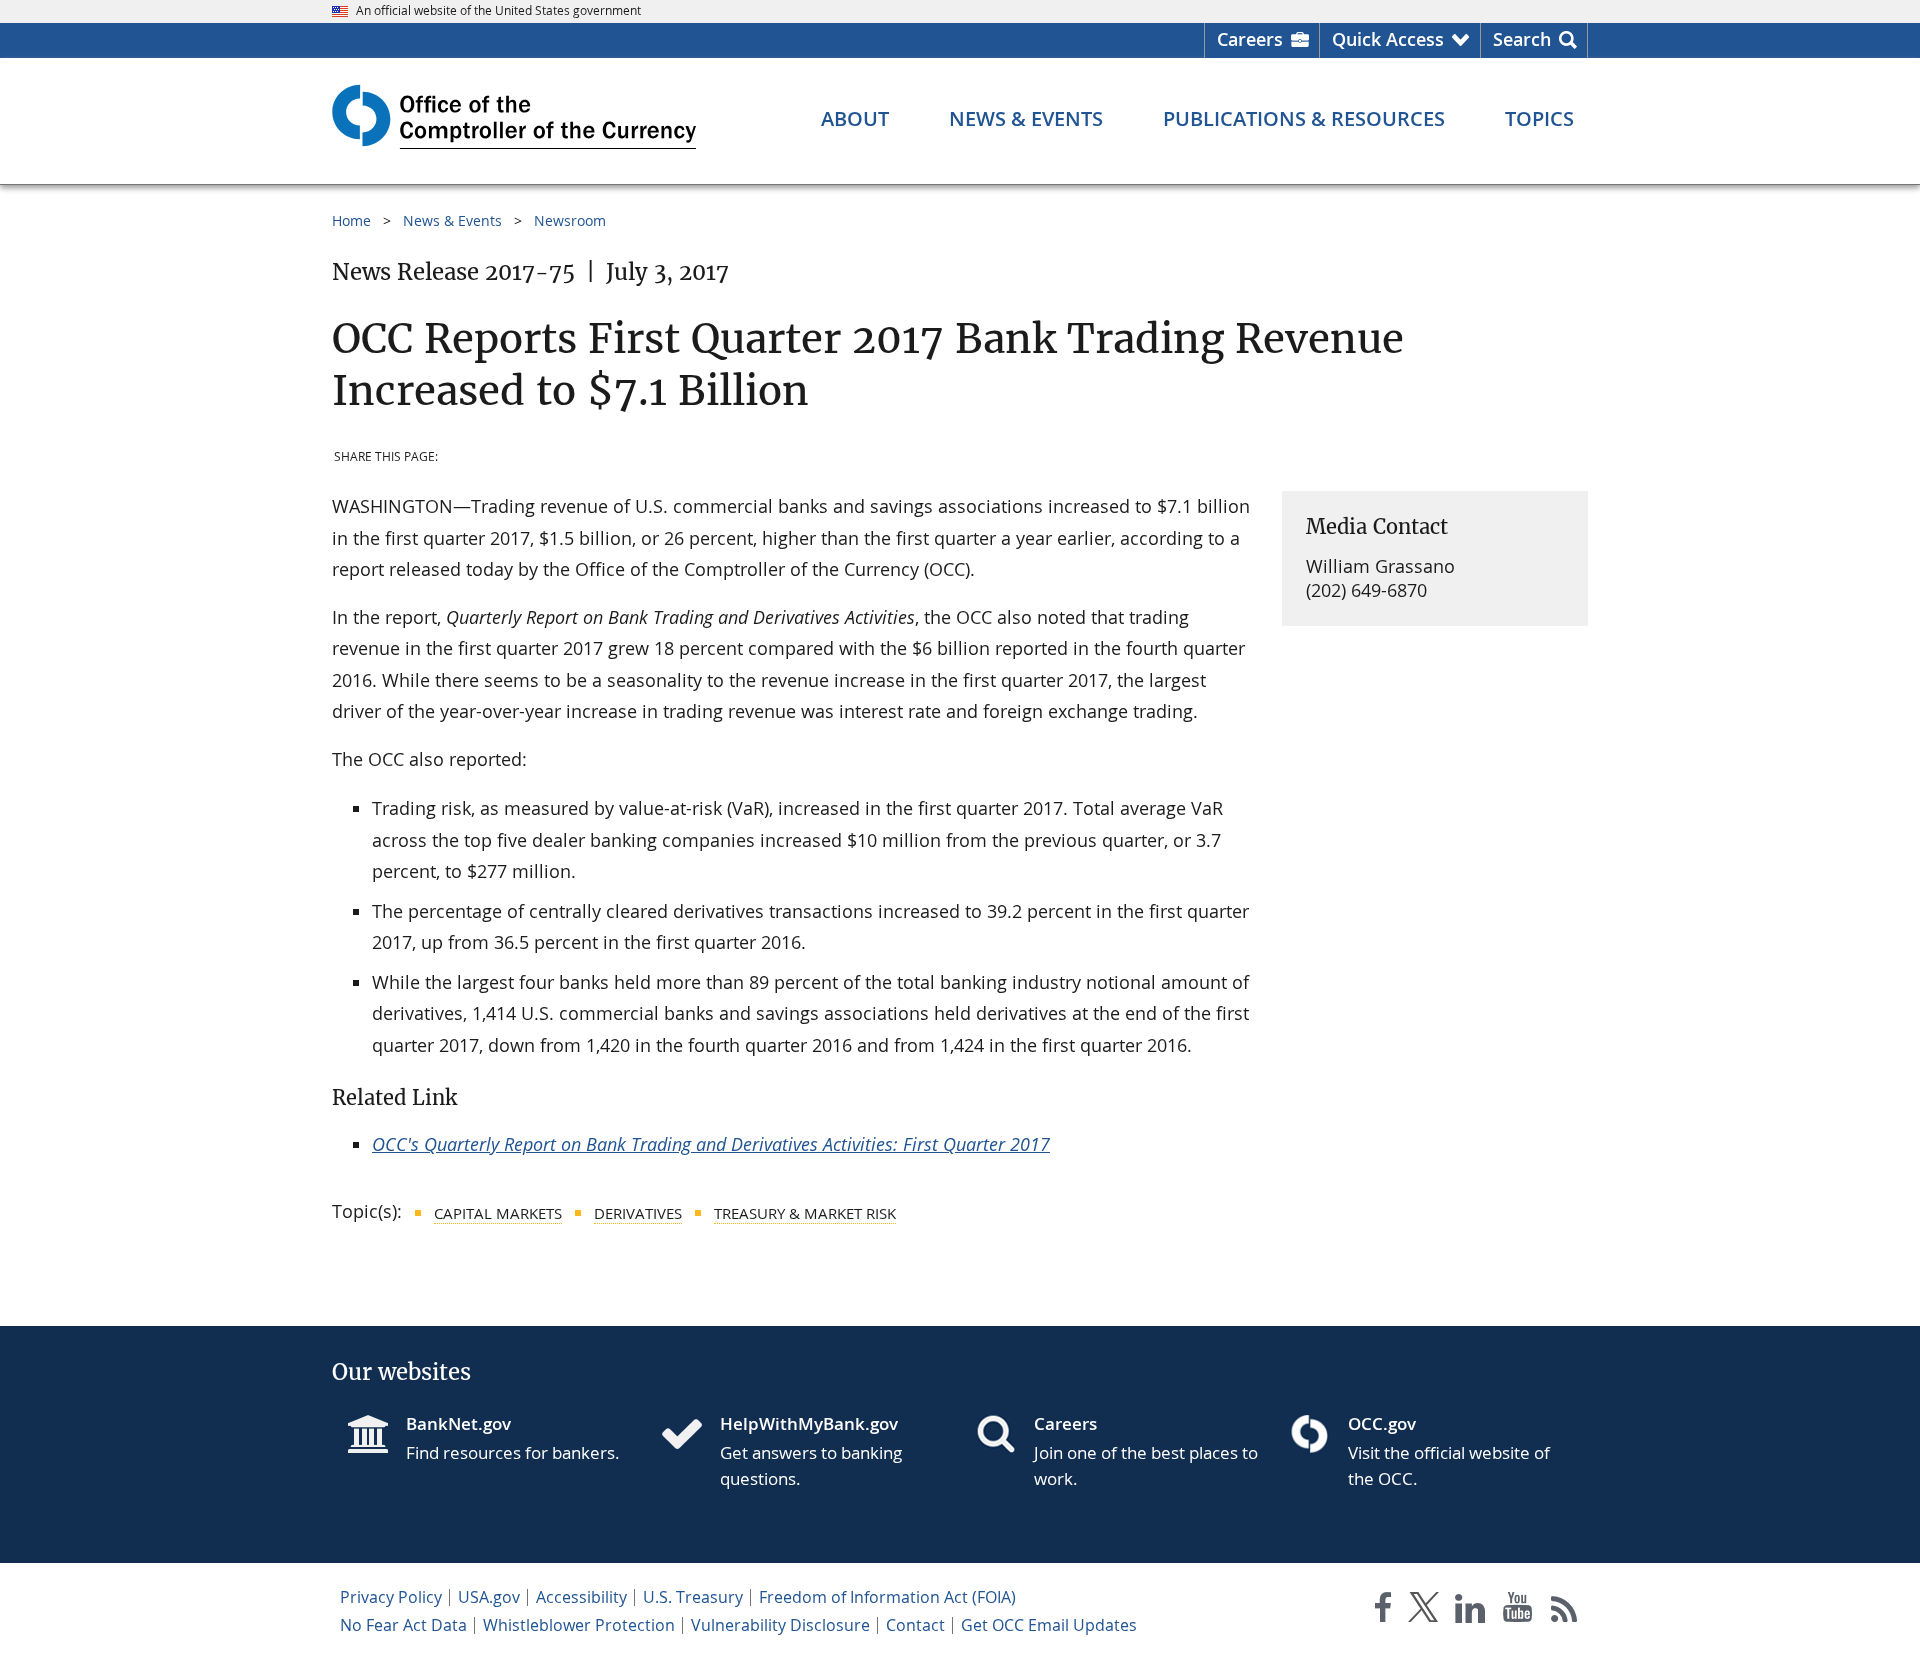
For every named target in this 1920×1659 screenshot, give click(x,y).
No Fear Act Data (403, 1625)
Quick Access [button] (1388, 39)
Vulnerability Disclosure (780, 1625)
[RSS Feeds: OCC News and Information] (1564, 1611)
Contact (915, 1625)
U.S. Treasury (693, 1597)
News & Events (452, 220)
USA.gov (489, 1597)
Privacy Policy (391, 1597)
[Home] (690, 1436)
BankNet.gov (458, 1423)
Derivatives (638, 1213)
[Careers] (1004, 1436)
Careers (1250, 39)
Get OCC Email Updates (1049, 1625)
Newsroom (570, 220)
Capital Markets (498, 1213)
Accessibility (581, 1597)
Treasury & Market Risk (805, 1213)
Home (351, 220)
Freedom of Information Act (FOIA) (887, 1597)
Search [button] (1522, 39)
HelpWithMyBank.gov (809, 1423)
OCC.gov (1382, 1423)
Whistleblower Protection (579, 1625)
